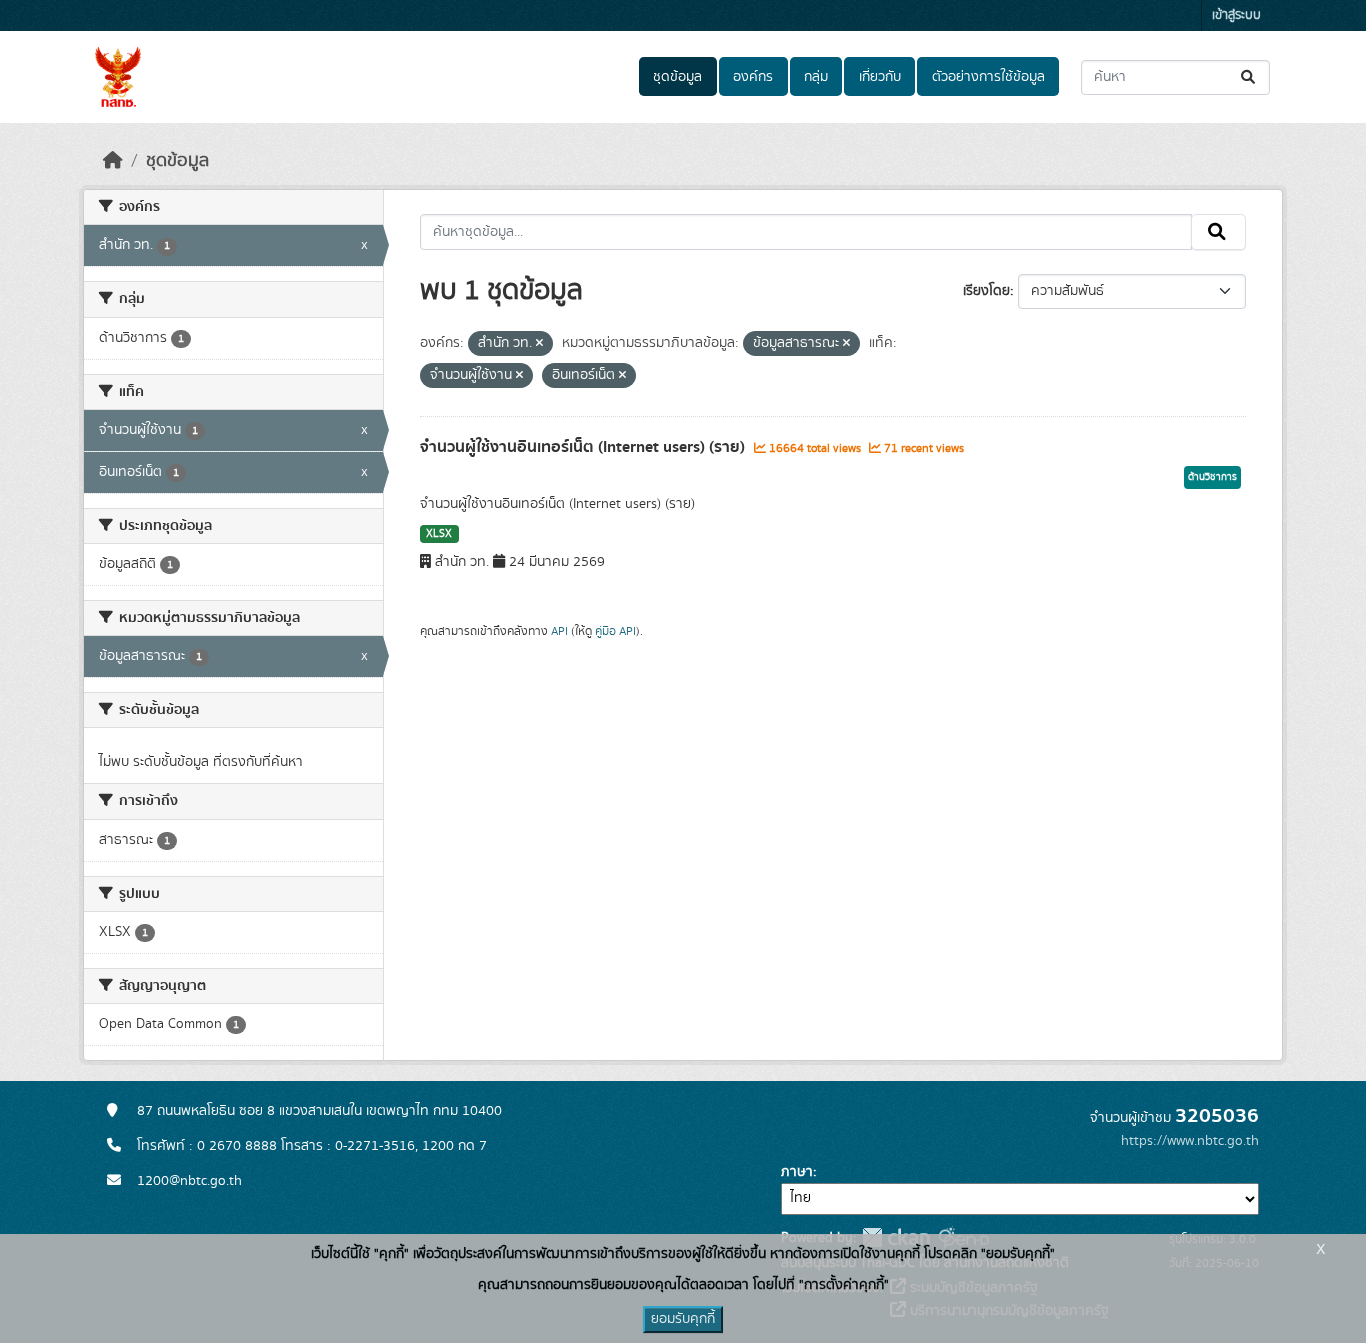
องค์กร (753, 77)
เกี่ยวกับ (880, 77)
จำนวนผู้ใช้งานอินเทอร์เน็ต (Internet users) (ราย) (584, 447)
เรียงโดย (986, 291)
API (559, 631)
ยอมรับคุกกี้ (683, 1319)
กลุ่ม (816, 77)
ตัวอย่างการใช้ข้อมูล (988, 77)
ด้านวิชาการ (1212, 477)
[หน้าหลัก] (113, 161)
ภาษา (797, 1172)
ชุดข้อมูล (677, 77)
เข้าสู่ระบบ (1236, 15)
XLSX (439, 534)
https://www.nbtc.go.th (1190, 1141)
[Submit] (1249, 77)
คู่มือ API (615, 631)
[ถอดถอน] (539, 344)
